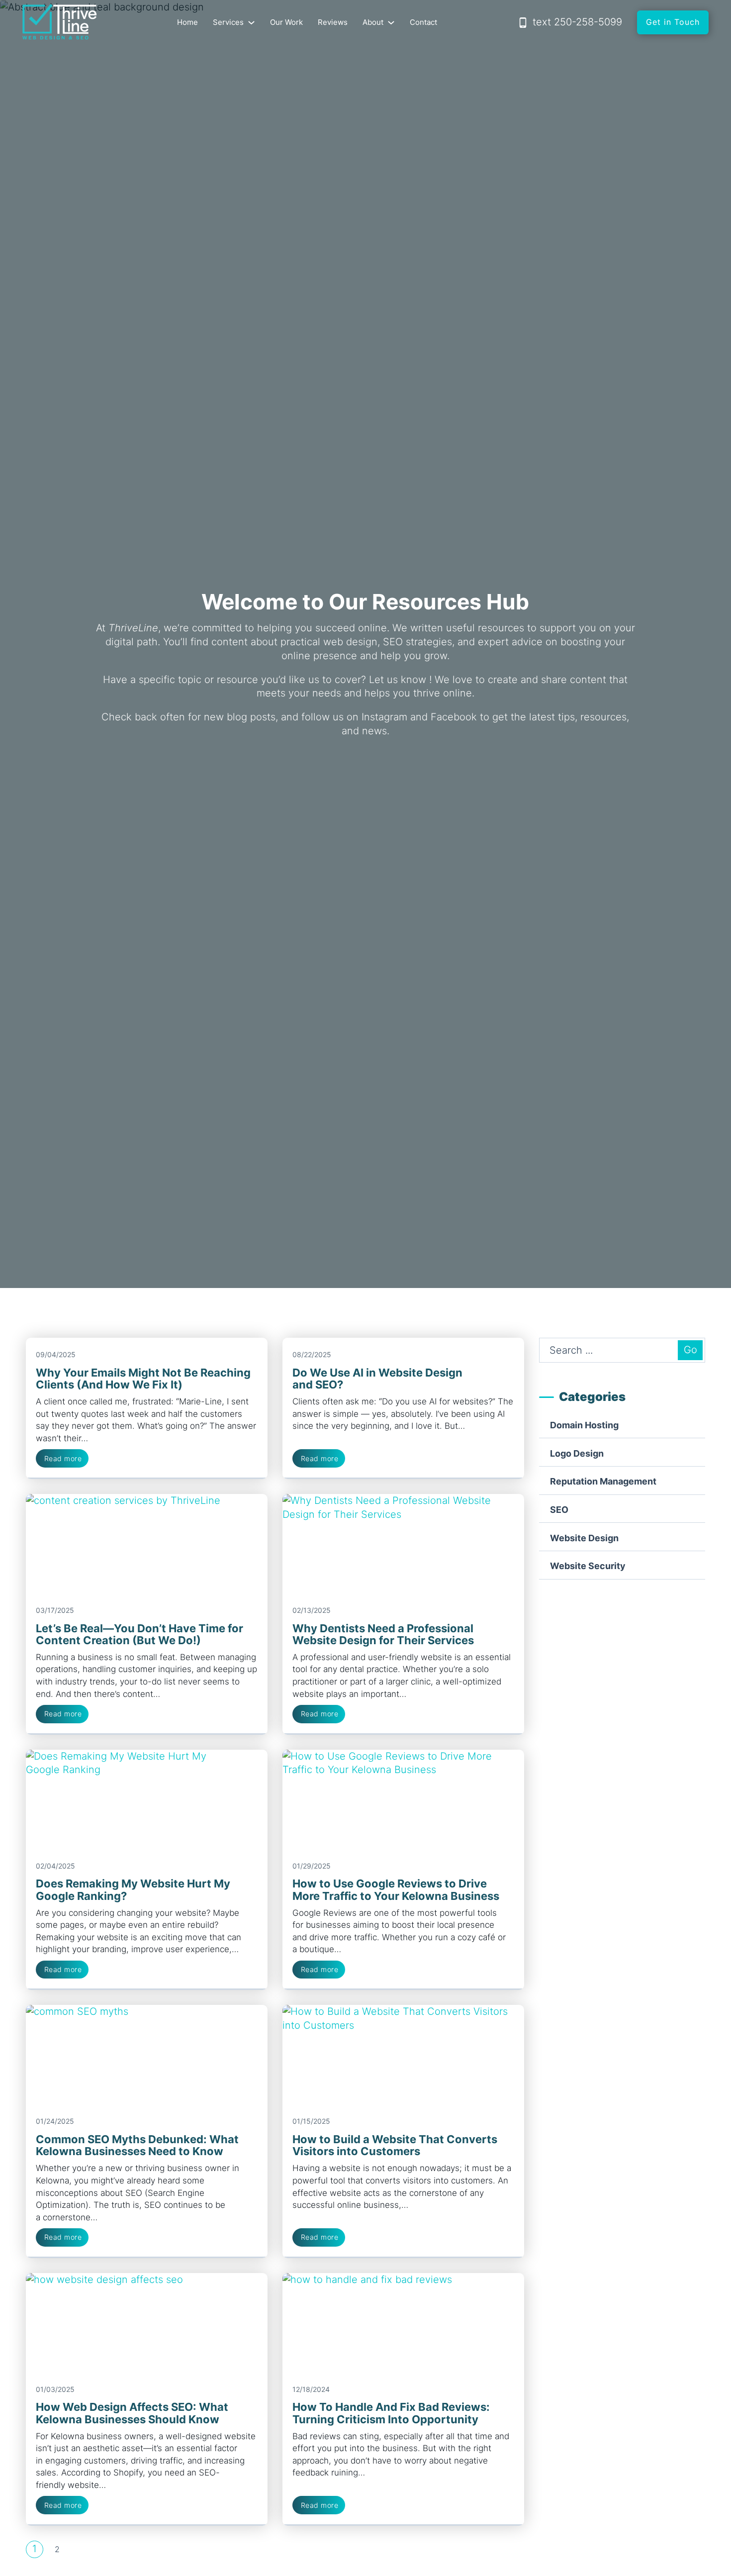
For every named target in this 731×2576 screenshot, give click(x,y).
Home (187, 22)
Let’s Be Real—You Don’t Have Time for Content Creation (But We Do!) (139, 1634)
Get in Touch (673, 22)
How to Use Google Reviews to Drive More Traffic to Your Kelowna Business (396, 1889)
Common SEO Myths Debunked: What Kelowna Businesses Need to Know (137, 2145)
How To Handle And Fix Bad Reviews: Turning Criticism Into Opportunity (391, 2413)
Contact (423, 22)
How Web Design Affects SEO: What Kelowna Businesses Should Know (132, 2413)
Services (228, 22)
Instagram (384, 717)
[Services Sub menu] (251, 23)
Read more (63, 1458)
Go (690, 1350)
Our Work (286, 22)
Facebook (454, 717)
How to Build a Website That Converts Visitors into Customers (395, 2145)
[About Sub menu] (391, 23)
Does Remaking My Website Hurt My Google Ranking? (133, 1889)
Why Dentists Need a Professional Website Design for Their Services (383, 1634)
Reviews (333, 22)
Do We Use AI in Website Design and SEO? (377, 1379)
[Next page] (80, 2549)
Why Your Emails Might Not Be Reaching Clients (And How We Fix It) (143, 1379)
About (373, 22)
